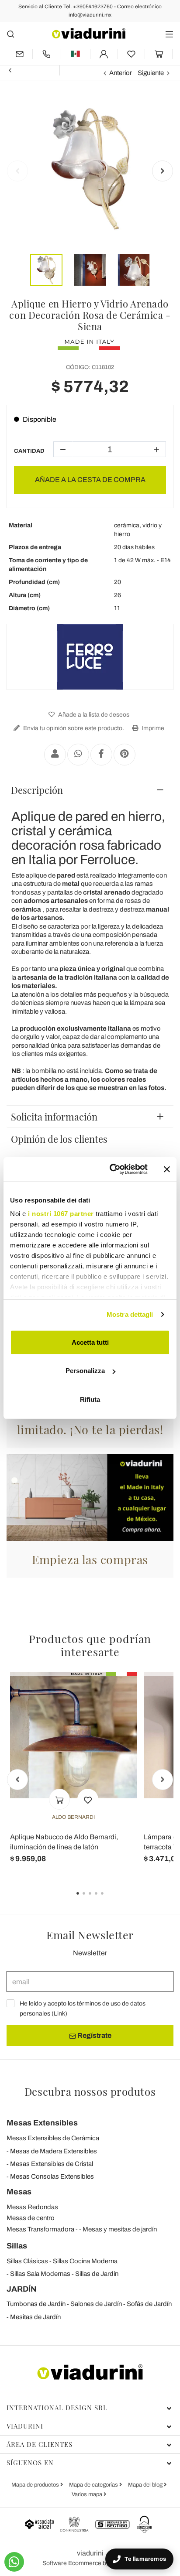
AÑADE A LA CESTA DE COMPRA (90, 480)
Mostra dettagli (130, 1314)
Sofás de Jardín (149, 2304)
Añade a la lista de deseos (93, 715)
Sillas (17, 2246)
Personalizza (85, 1371)
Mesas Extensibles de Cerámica (53, 2138)
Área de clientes (40, 2444)
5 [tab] (110, 1900)
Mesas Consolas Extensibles (52, 2176)
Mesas (19, 2192)
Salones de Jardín (96, 2304)
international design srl (57, 2408)
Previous (17, 171)
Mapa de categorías (94, 2485)
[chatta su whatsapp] (14, 2562)
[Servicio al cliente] (46, 54)
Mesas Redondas (32, 2207)
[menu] (169, 34)
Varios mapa (88, 2494)
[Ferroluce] (90, 657)
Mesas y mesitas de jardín (120, 2229)
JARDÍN (22, 2289)
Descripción (37, 790)
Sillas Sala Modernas (40, 2274)
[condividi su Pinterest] (125, 755)
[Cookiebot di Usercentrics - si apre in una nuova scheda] (111, 1169)
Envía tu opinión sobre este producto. (73, 728)
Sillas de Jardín (97, 2274)
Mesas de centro (31, 2218)
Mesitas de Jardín (35, 2317)
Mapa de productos (36, 2485)
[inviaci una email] (19, 54)
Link (59, 2014)
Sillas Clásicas (27, 2261)
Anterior (121, 73)
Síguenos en (30, 2463)
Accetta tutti (90, 1342)
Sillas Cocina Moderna (85, 2261)
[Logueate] (104, 54)
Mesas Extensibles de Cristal (52, 2164)
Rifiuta (90, 1399)
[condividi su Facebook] (101, 755)
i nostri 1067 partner (61, 1214)
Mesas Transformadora (40, 2229)
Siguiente (151, 73)
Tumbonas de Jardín (36, 2304)
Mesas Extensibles (42, 2123)
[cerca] (11, 34)
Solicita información (54, 1117)
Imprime (152, 728)
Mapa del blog (146, 2485)
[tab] (90, 790)
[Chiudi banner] (167, 1169)
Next (163, 171)
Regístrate (94, 2035)
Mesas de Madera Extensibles (54, 2151)
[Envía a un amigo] (55, 755)
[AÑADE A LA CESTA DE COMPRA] (59, 1799)
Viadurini (25, 2426)
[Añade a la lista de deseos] (88, 1799)
